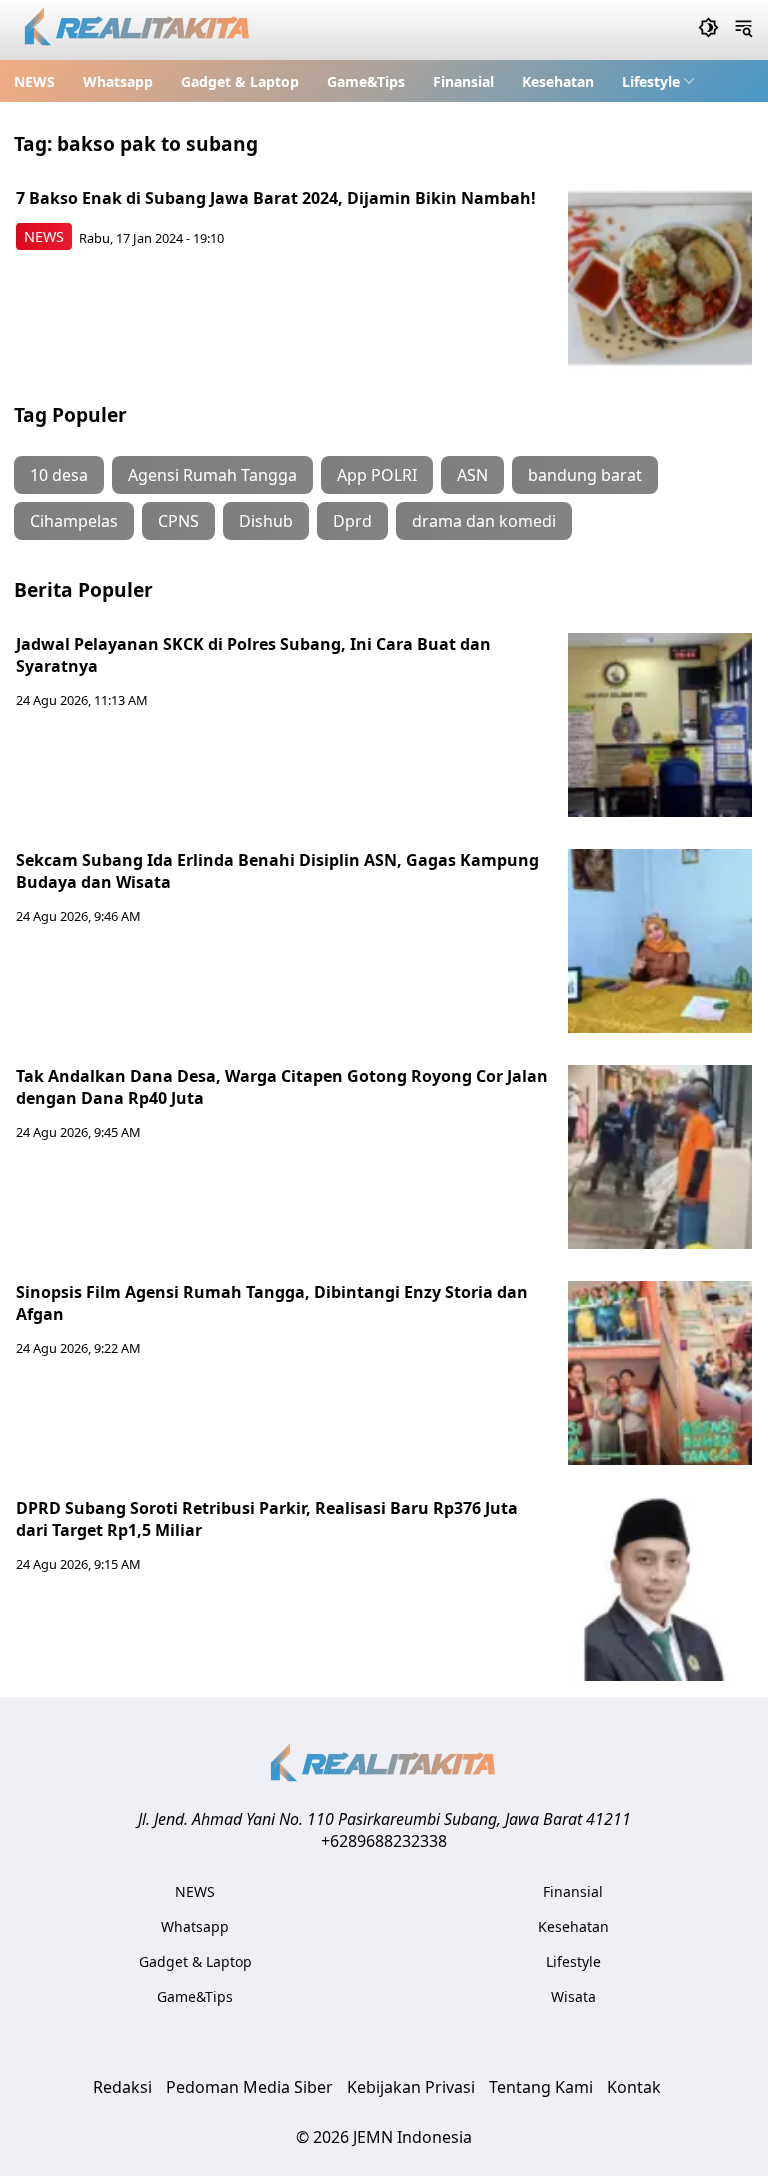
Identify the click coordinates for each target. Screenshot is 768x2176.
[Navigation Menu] (743, 30)
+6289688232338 (384, 1841)
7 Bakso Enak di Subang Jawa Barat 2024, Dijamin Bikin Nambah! (276, 198)
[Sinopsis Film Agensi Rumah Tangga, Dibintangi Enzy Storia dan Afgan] (660, 1373)
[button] (658, 81)
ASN (472, 475)
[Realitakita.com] (138, 30)
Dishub (266, 521)
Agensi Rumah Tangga (212, 475)
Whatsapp (118, 81)
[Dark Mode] (708, 30)
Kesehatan (558, 81)
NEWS (34, 81)
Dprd (352, 521)
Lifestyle (651, 81)
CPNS (178, 521)
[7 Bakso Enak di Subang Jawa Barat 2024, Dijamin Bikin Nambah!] (660, 279)
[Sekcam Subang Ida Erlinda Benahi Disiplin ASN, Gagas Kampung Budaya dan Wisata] (660, 941)
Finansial (463, 81)
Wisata (573, 1996)
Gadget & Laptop (240, 81)
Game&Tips (366, 81)
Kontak (634, 2087)
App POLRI (377, 475)
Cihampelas (74, 521)
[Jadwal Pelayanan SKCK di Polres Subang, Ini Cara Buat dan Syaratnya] (660, 725)
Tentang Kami (541, 2087)
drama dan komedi (484, 521)
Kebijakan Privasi (411, 2087)
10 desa (59, 475)
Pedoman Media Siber (249, 2087)
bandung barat (585, 475)
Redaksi (122, 2087)
